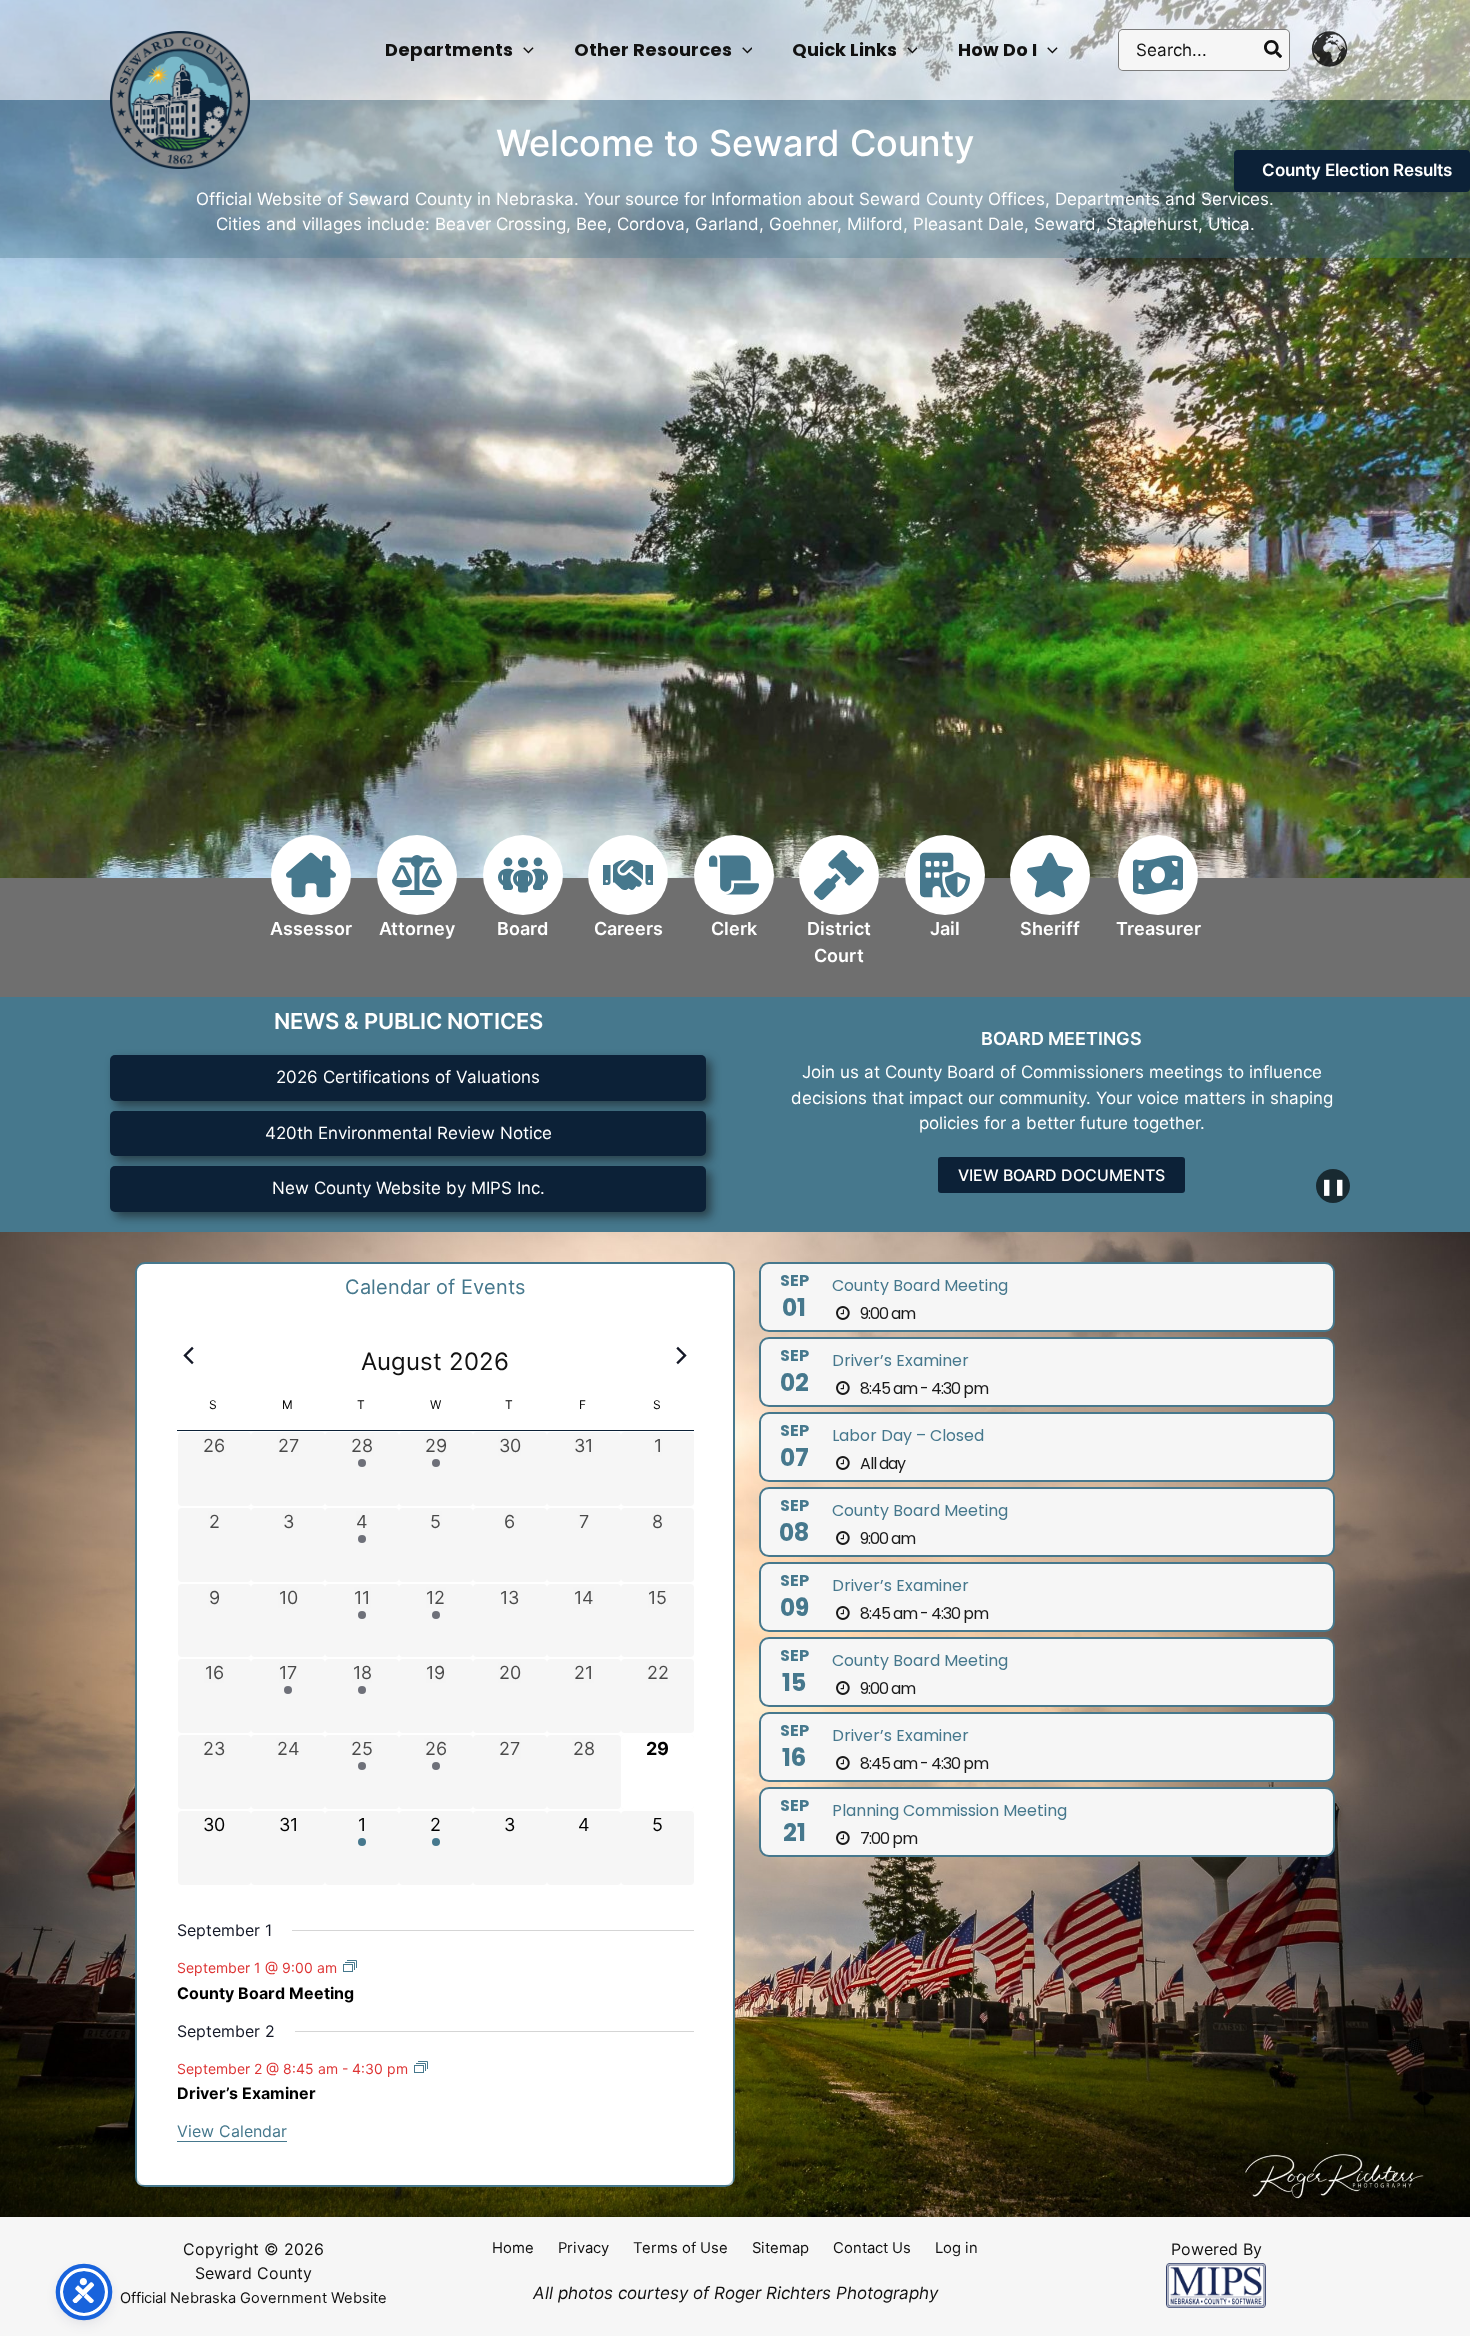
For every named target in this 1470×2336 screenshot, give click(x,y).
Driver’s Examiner (246, 2093)
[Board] (523, 898)
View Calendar (232, 2131)
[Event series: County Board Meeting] (350, 1966)
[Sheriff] (1050, 898)
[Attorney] (417, 898)
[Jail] (945, 898)
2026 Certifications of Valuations (408, 1077)
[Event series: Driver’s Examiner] (421, 2067)
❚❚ (1333, 1186)
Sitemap (780, 2248)
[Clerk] (734, 898)
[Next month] (682, 1356)
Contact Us (872, 2248)
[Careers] (628, 898)
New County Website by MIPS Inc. (408, 1188)
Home (513, 2248)
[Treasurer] (1158, 898)
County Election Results (1357, 170)
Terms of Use (680, 2248)
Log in (956, 2248)
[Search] (1274, 50)
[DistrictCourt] (839, 912)
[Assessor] (311, 898)
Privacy (583, 2248)
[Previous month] (189, 1356)
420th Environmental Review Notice (408, 1133)
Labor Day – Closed (908, 1435)
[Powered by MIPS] (1216, 2284)
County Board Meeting (265, 1993)
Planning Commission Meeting (949, 1810)
